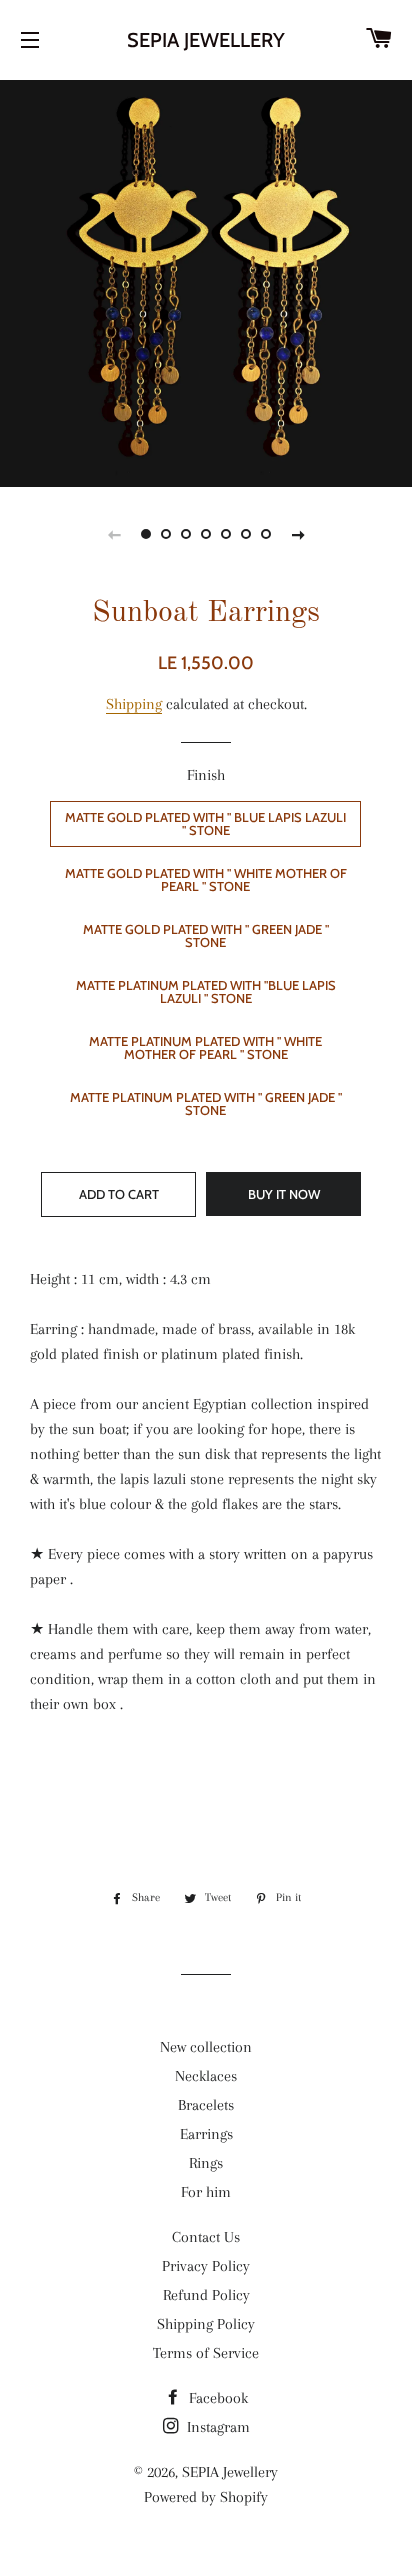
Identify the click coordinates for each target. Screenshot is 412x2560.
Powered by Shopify (206, 2497)
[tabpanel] (206, 281)
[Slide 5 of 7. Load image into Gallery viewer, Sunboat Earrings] (226, 534)
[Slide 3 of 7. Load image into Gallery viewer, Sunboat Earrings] (186, 534)
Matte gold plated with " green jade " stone (206, 935)
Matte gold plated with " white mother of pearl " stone (206, 879)
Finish (206, 775)
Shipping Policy (206, 2324)
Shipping (134, 704)
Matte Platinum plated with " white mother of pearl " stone (205, 1047)
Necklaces (206, 2076)
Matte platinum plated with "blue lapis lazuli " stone (206, 991)
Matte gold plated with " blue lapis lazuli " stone (205, 823)
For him (206, 2192)
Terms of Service (206, 2353)
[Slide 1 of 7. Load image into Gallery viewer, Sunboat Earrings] (146, 534)
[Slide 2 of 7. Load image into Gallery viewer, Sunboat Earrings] (166, 534)
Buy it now (284, 1194)
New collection (206, 2047)
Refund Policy (206, 2295)
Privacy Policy (206, 2266)
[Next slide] (298, 534)
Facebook (216, 2398)
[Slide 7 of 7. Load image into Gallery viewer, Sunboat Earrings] (266, 534)
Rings (206, 2163)
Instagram (216, 2427)
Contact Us (206, 2237)
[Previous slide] (114, 534)
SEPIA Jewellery (206, 40)
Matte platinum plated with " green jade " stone (206, 1103)
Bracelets (206, 2105)
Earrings (206, 2134)
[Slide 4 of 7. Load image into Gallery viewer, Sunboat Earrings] (206, 534)
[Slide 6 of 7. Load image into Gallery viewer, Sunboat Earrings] (246, 534)
